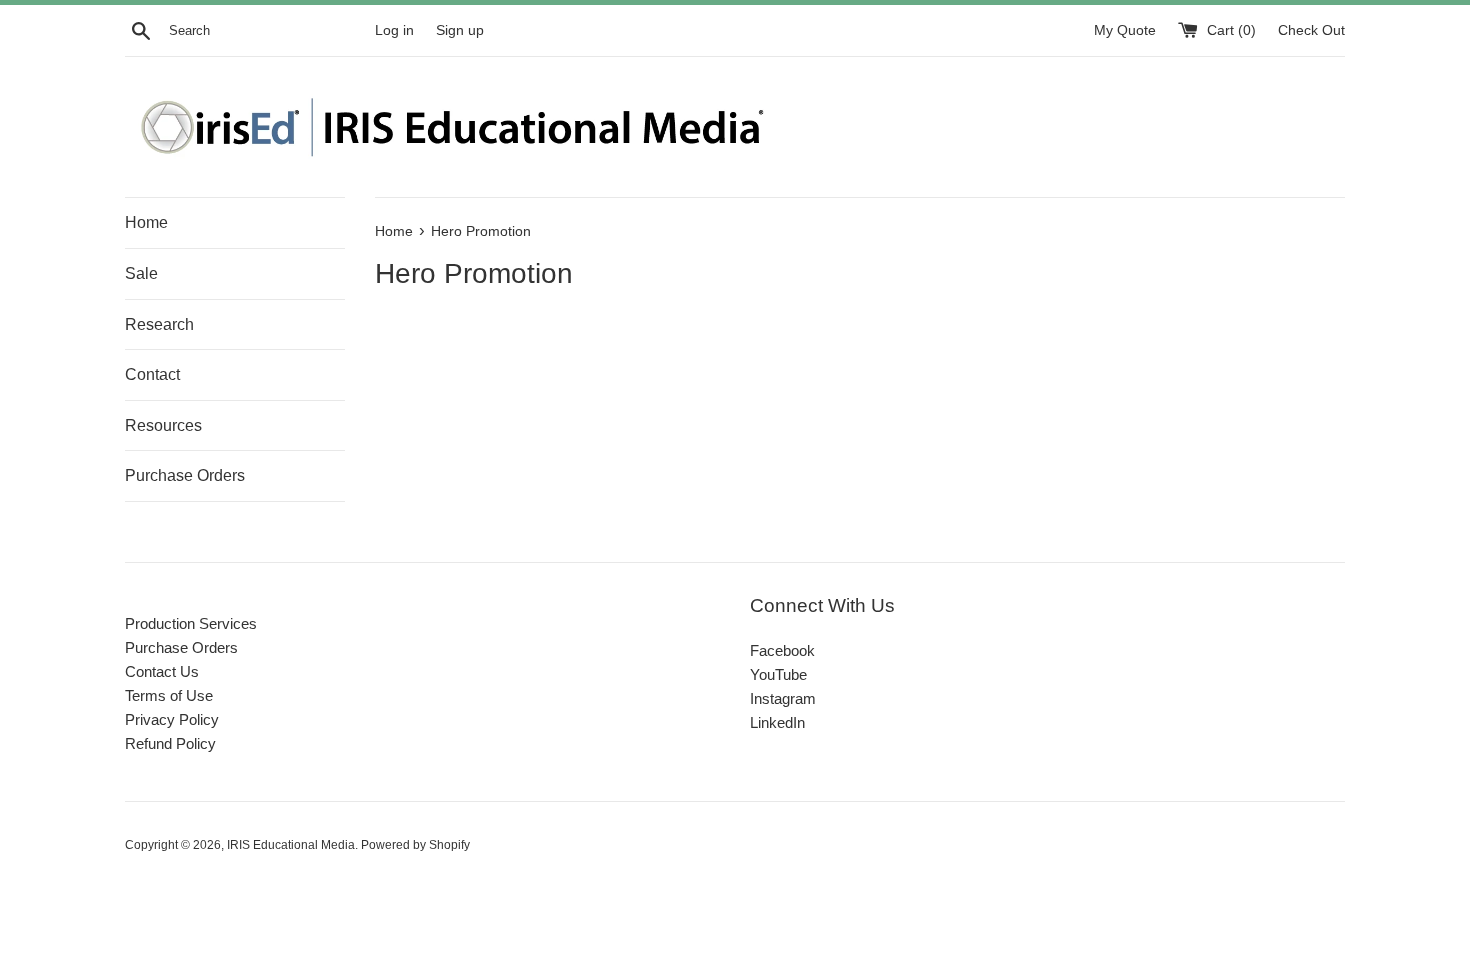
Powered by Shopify (415, 845)
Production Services (191, 623)
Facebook (782, 650)
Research (159, 324)
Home (146, 222)
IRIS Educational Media (291, 845)
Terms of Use (169, 695)
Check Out (1311, 30)
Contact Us (162, 671)
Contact (152, 374)
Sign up (460, 30)
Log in (394, 30)
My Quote (1127, 30)
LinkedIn (777, 722)
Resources (163, 425)
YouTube (778, 674)
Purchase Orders (185, 475)
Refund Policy (170, 743)
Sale (141, 273)
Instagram (783, 698)
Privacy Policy (172, 719)
